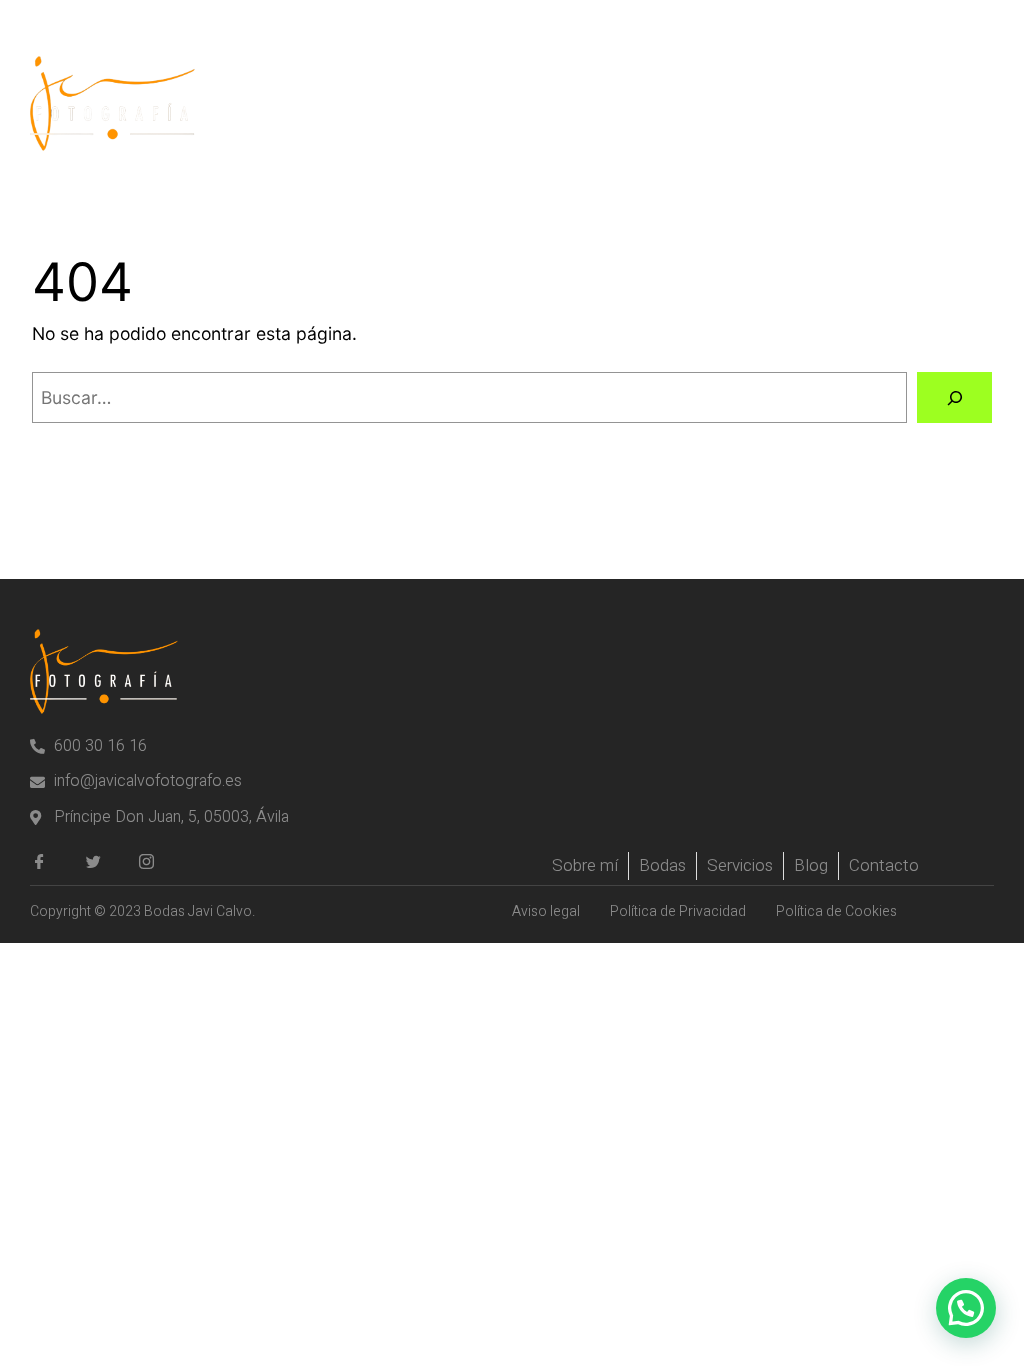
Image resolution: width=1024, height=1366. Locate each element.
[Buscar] (954, 397)
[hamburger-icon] (971, 103)
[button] (966, 1308)
